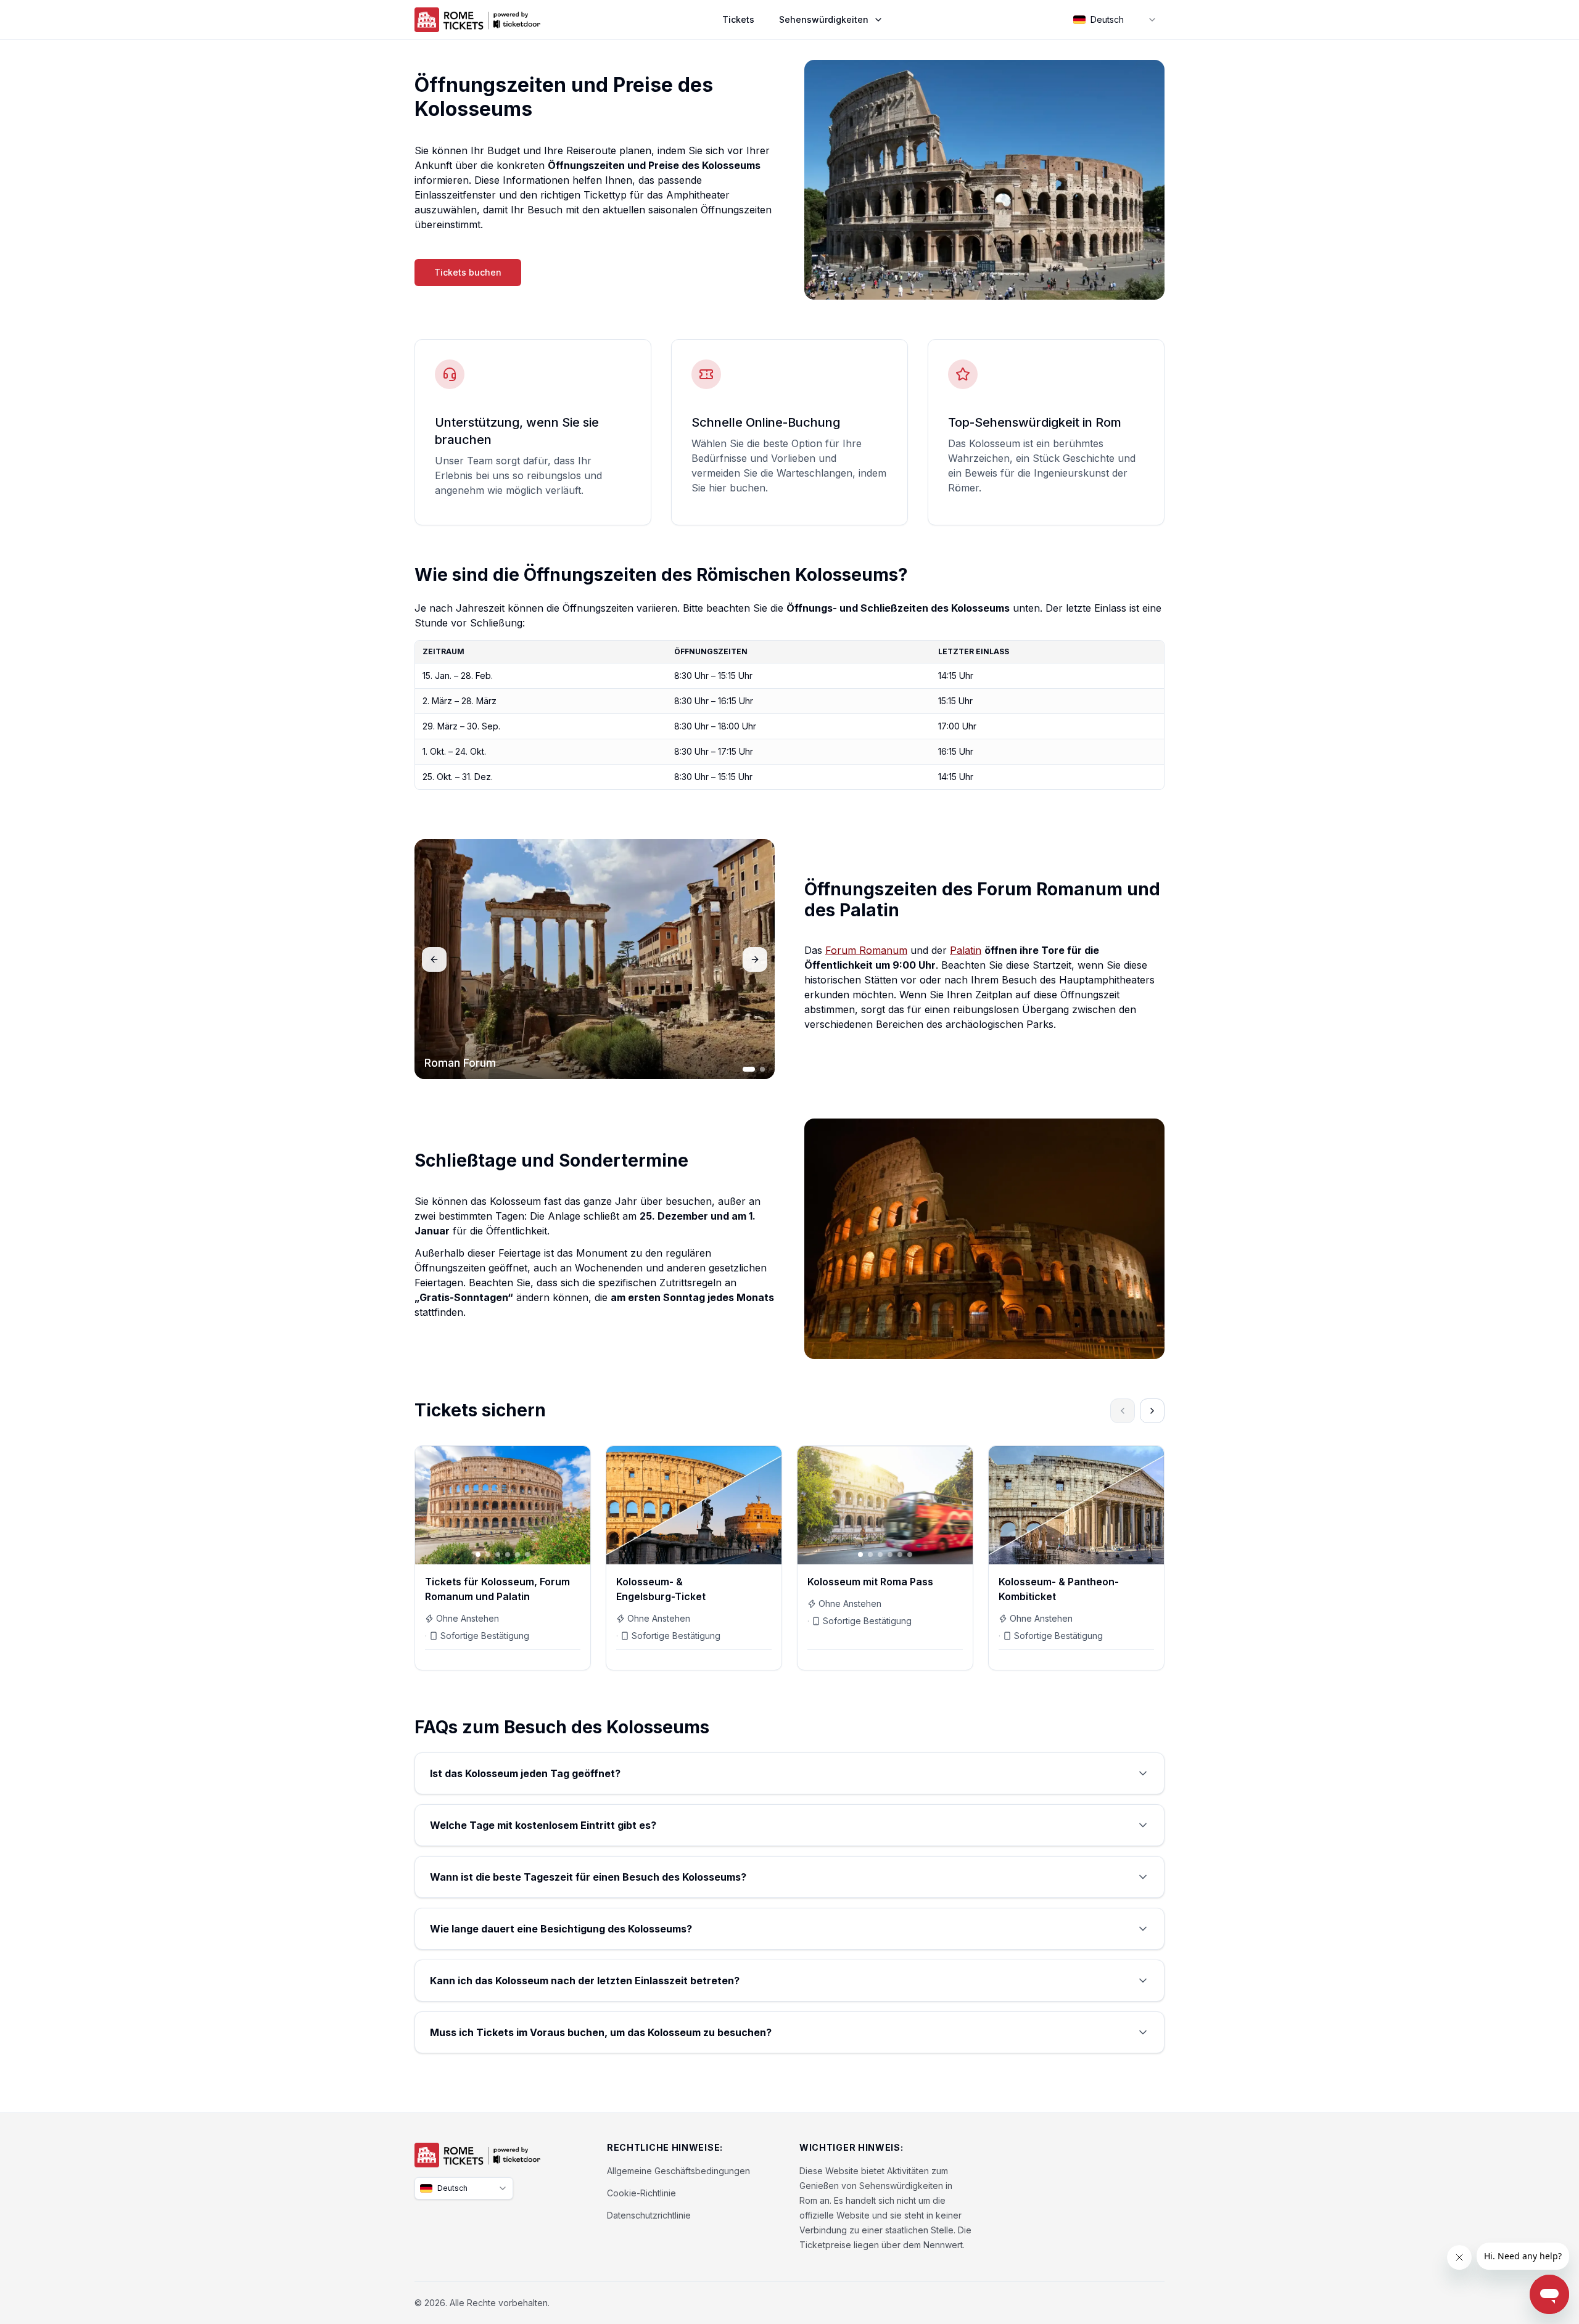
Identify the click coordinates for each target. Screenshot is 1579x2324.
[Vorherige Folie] (430, 1505)
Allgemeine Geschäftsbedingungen (678, 2171)
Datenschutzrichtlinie (649, 2215)
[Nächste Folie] (575, 1505)
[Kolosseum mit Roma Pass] (885, 1558)
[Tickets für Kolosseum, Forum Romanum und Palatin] (503, 1558)
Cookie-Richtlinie (641, 2193)
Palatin (966, 950)
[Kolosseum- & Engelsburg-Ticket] (694, 1558)
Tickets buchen (468, 272)
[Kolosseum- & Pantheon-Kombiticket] (1076, 1558)
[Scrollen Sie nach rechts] (1152, 1411)
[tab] (749, 1069)
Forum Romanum (866, 950)
